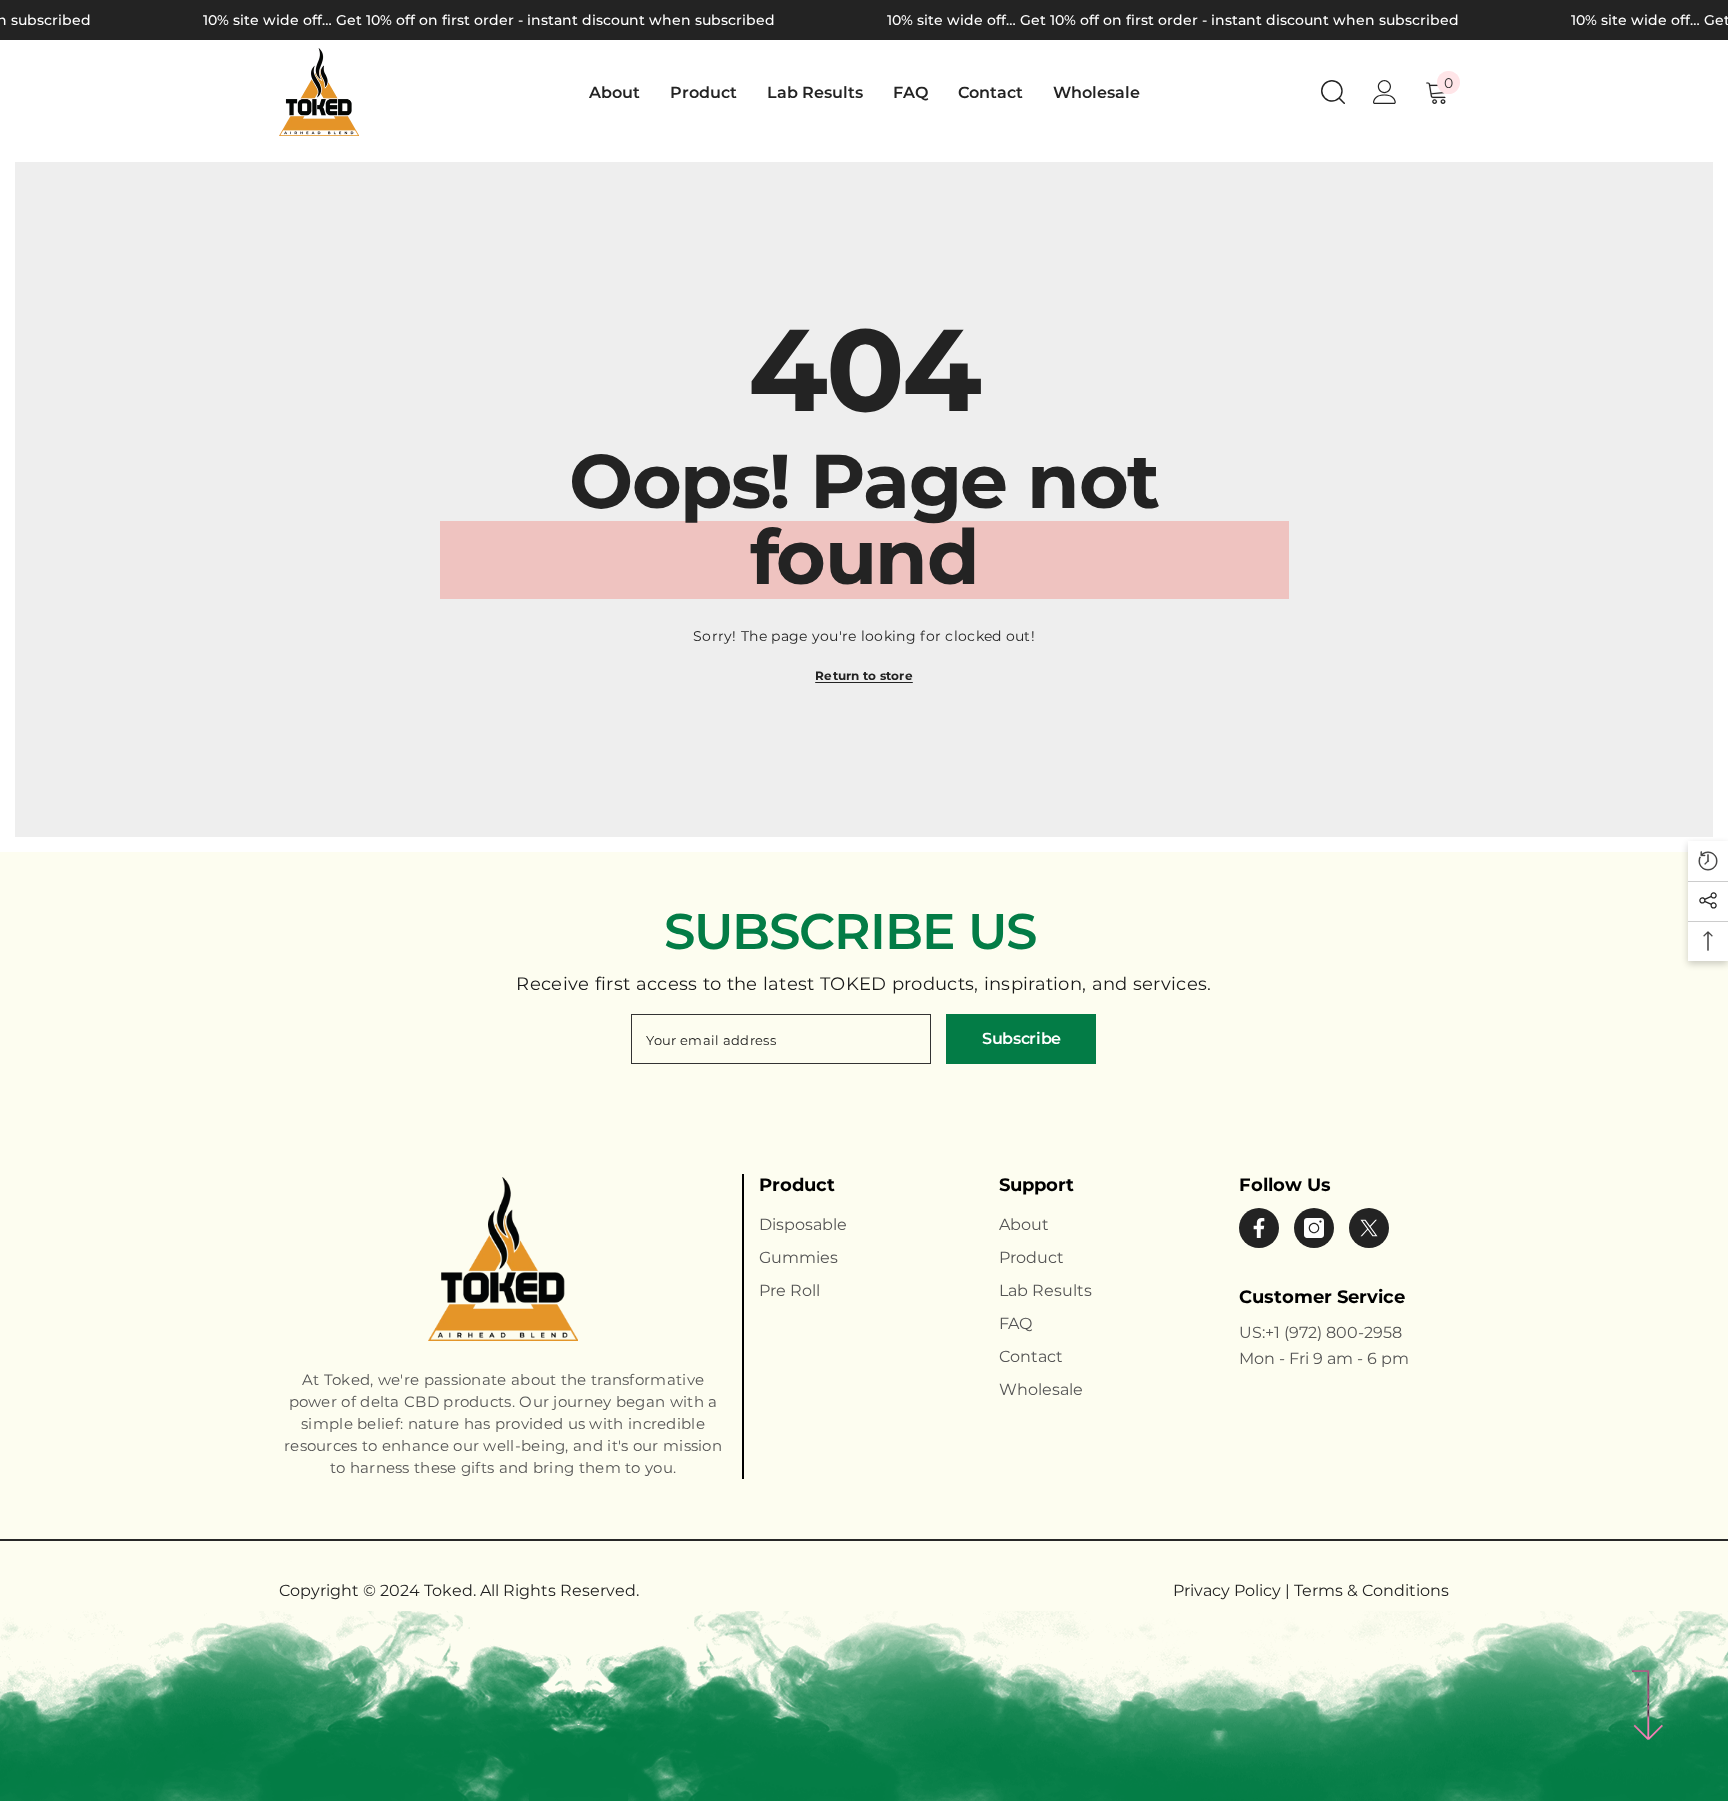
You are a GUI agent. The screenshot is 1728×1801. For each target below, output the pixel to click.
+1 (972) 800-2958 (1333, 1332)
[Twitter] (1369, 1228)
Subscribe (1021, 1038)
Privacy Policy (1229, 1590)
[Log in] (1385, 92)
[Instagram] (1314, 1228)
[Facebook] (1259, 1228)
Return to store (864, 675)
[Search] (1333, 91)
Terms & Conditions (1371, 1590)
